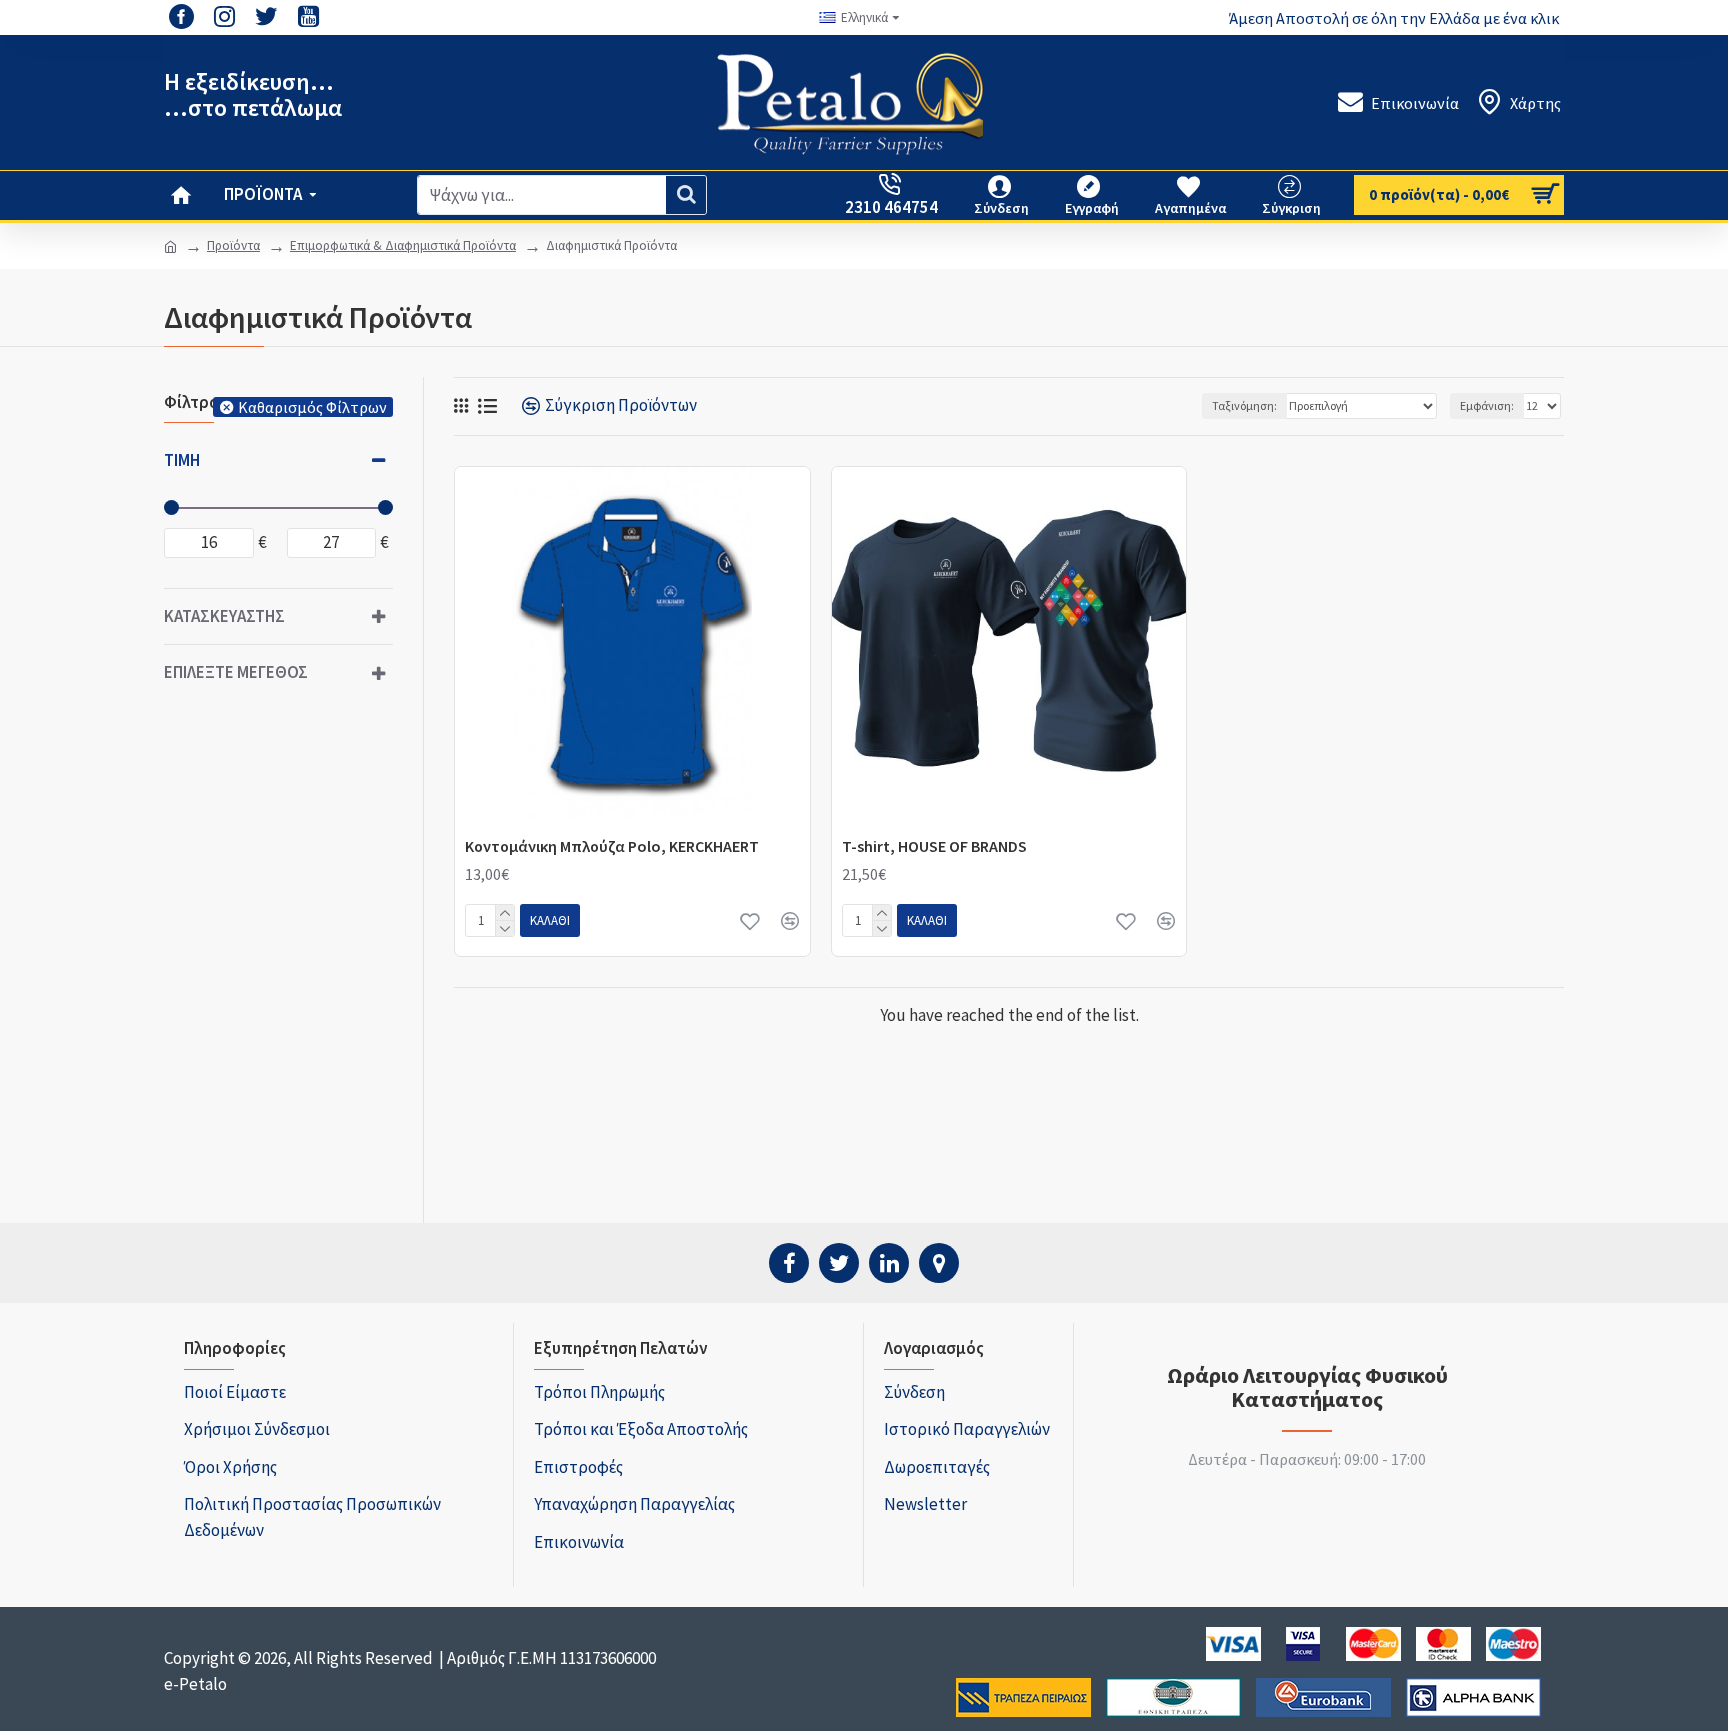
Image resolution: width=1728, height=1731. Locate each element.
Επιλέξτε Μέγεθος (236, 672)
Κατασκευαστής (224, 616)
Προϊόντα (233, 245)
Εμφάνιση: (1487, 405)
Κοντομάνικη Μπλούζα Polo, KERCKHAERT (612, 846)
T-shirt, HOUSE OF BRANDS (934, 846)
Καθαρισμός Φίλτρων (312, 407)
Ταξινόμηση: (1244, 405)
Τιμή (182, 460)
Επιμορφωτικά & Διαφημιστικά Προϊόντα (403, 245)
